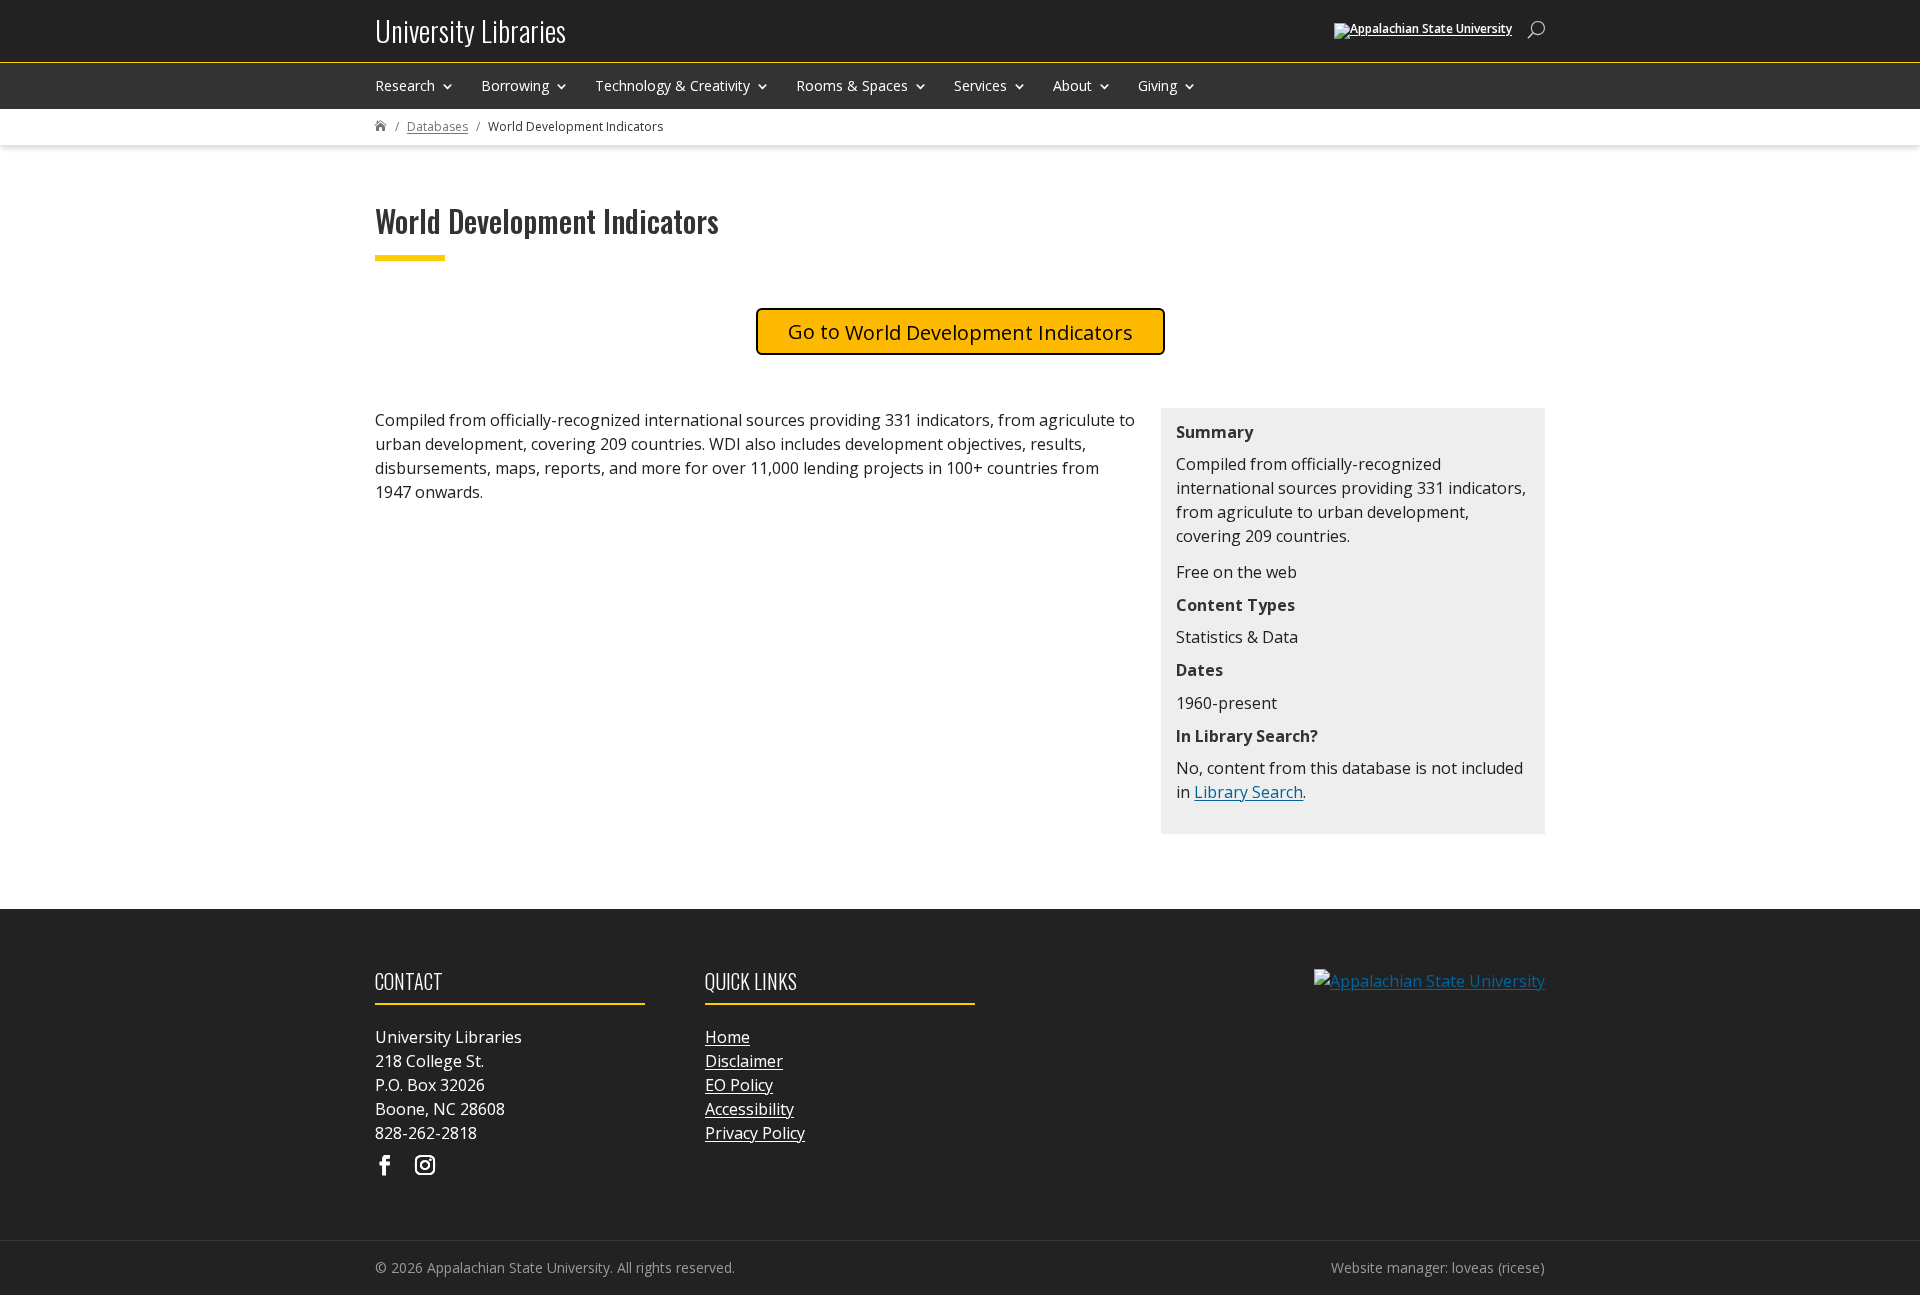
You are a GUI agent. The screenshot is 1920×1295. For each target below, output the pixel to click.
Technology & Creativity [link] (672, 85)
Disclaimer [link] (744, 1061)
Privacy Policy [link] (755, 1133)
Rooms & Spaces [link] (852, 85)
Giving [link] (1157, 85)
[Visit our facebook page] (385, 1167)
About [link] (1072, 85)
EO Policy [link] (739, 1085)
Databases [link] (437, 126)
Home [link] (727, 1037)
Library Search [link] (1248, 792)
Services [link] (980, 85)
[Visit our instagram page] (425, 1167)
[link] (470, 38)
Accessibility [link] (749, 1109)
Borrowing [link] (515, 85)
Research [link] (405, 85)
